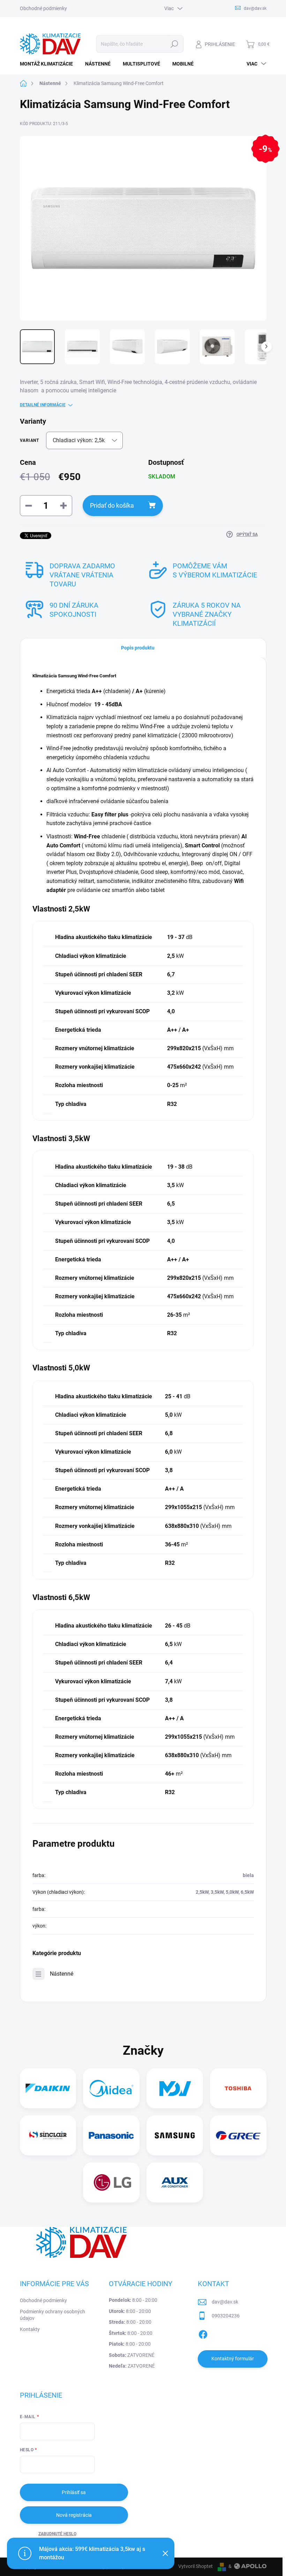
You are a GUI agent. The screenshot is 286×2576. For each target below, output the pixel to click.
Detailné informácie (43, 405)
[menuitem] (49, 64)
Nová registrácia (74, 2515)
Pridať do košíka (112, 505)
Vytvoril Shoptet (195, 2566)
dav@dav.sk (225, 2302)
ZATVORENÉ (132, 2355)
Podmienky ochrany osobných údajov (52, 2315)
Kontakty (30, 2329)
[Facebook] (203, 2333)
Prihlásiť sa (74, 2492)
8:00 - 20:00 (133, 2300)
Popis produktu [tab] (138, 648)
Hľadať (174, 44)
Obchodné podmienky (43, 8)
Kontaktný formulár (233, 2359)
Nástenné (62, 1974)
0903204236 (226, 2316)
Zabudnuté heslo (57, 2534)
